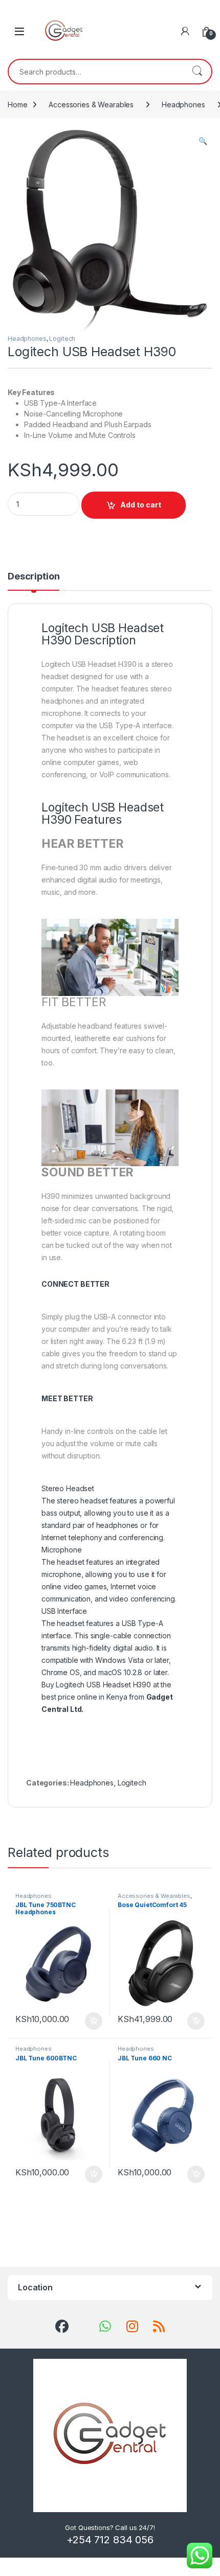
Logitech (62, 339)
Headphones (183, 105)
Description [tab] (34, 577)
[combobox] (96, 72)
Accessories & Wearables (91, 105)
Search (197, 72)
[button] (203, 141)
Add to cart (141, 505)
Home (17, 105)
